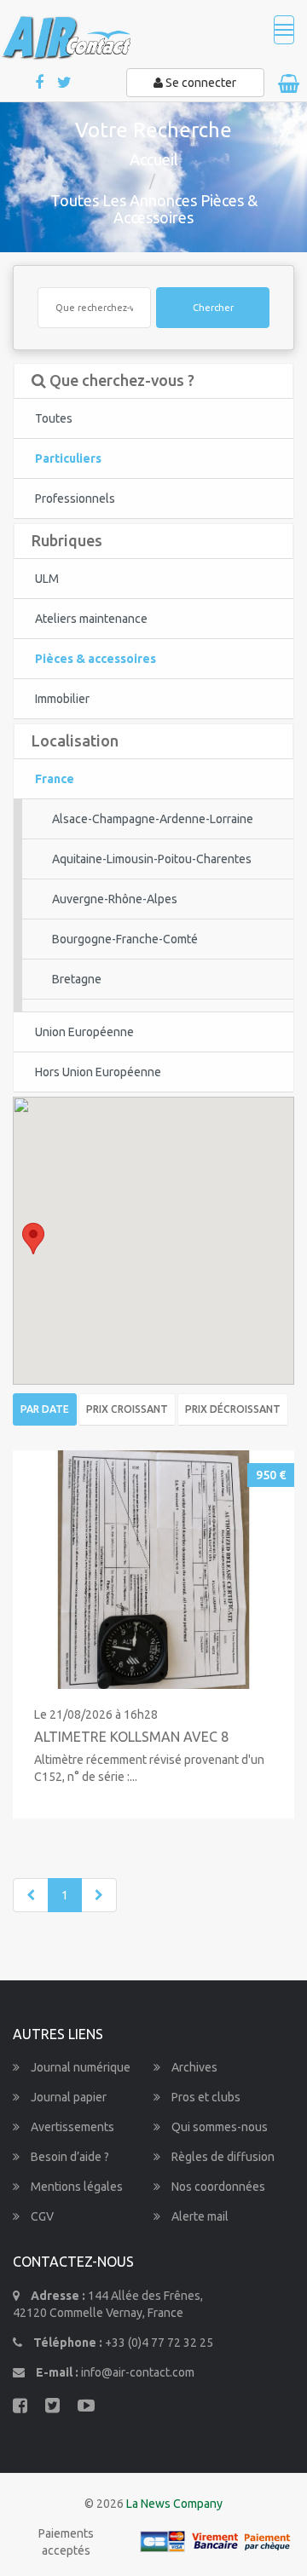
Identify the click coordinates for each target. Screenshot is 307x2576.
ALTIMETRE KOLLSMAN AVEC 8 (131, 1737)
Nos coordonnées (217, 2187)
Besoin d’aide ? (69, 2157)
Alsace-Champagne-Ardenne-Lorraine (153, 819)
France (55, 779)
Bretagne (77, 979)
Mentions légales (75, 2187)
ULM (47, 579)
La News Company (174, 2504)
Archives (193, 2067)
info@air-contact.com (138, 2372)
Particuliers (68, 458)
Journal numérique (79, 2067)
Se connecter (200, 83)
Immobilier (62, 699)
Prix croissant (127, 1409)
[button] (33, 1239)
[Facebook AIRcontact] (41, 83)
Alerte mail (199, 2216)
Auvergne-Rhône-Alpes (115, 899)
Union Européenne (84, 1032)
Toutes (54, 418)
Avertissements (71, 2127)
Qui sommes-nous (218, 2127)
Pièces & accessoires (96, 659)
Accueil (154, 159)
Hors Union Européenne (98, 1072)
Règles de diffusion (222, 2157)
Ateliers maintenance (91, 619)
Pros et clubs (205, 2097)
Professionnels (75, 498)
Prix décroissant (233, 1409)
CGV (41, 2216)
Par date (45, 1409)
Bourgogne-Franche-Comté (125, 939)
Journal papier (67, 2097)
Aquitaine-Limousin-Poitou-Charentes (152, 859)
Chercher (213, 308)
